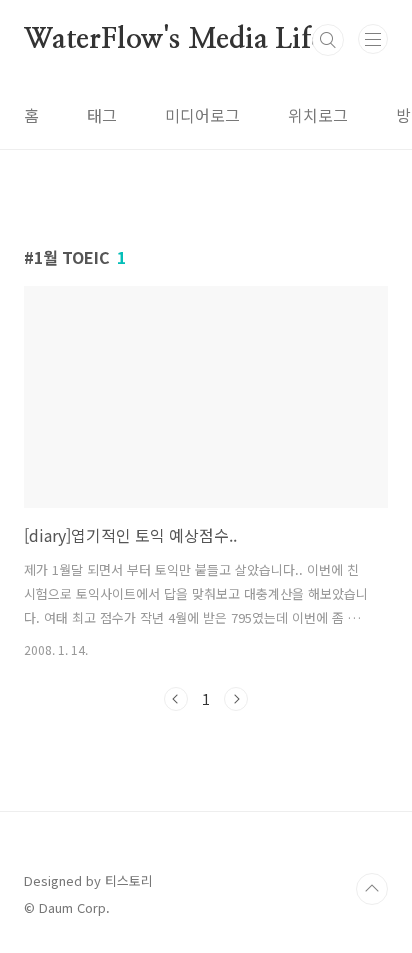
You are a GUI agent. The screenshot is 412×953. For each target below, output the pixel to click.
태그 (102, 115)
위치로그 (318, 115)
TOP (372, 889)
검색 (328, 40)
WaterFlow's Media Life (174, 40)
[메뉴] (373, 39)
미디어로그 (202, 115)
